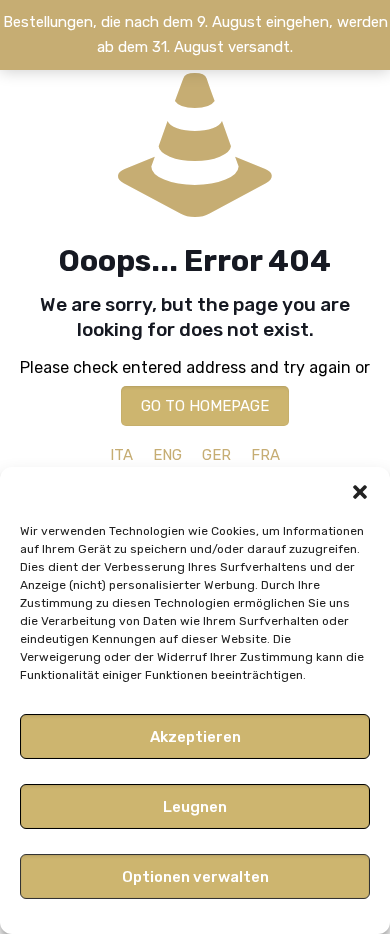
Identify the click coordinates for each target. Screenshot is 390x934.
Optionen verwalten (195, 877)
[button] (360, 492)
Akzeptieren (195, 737)
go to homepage (205, 406)
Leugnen (195, 807)
